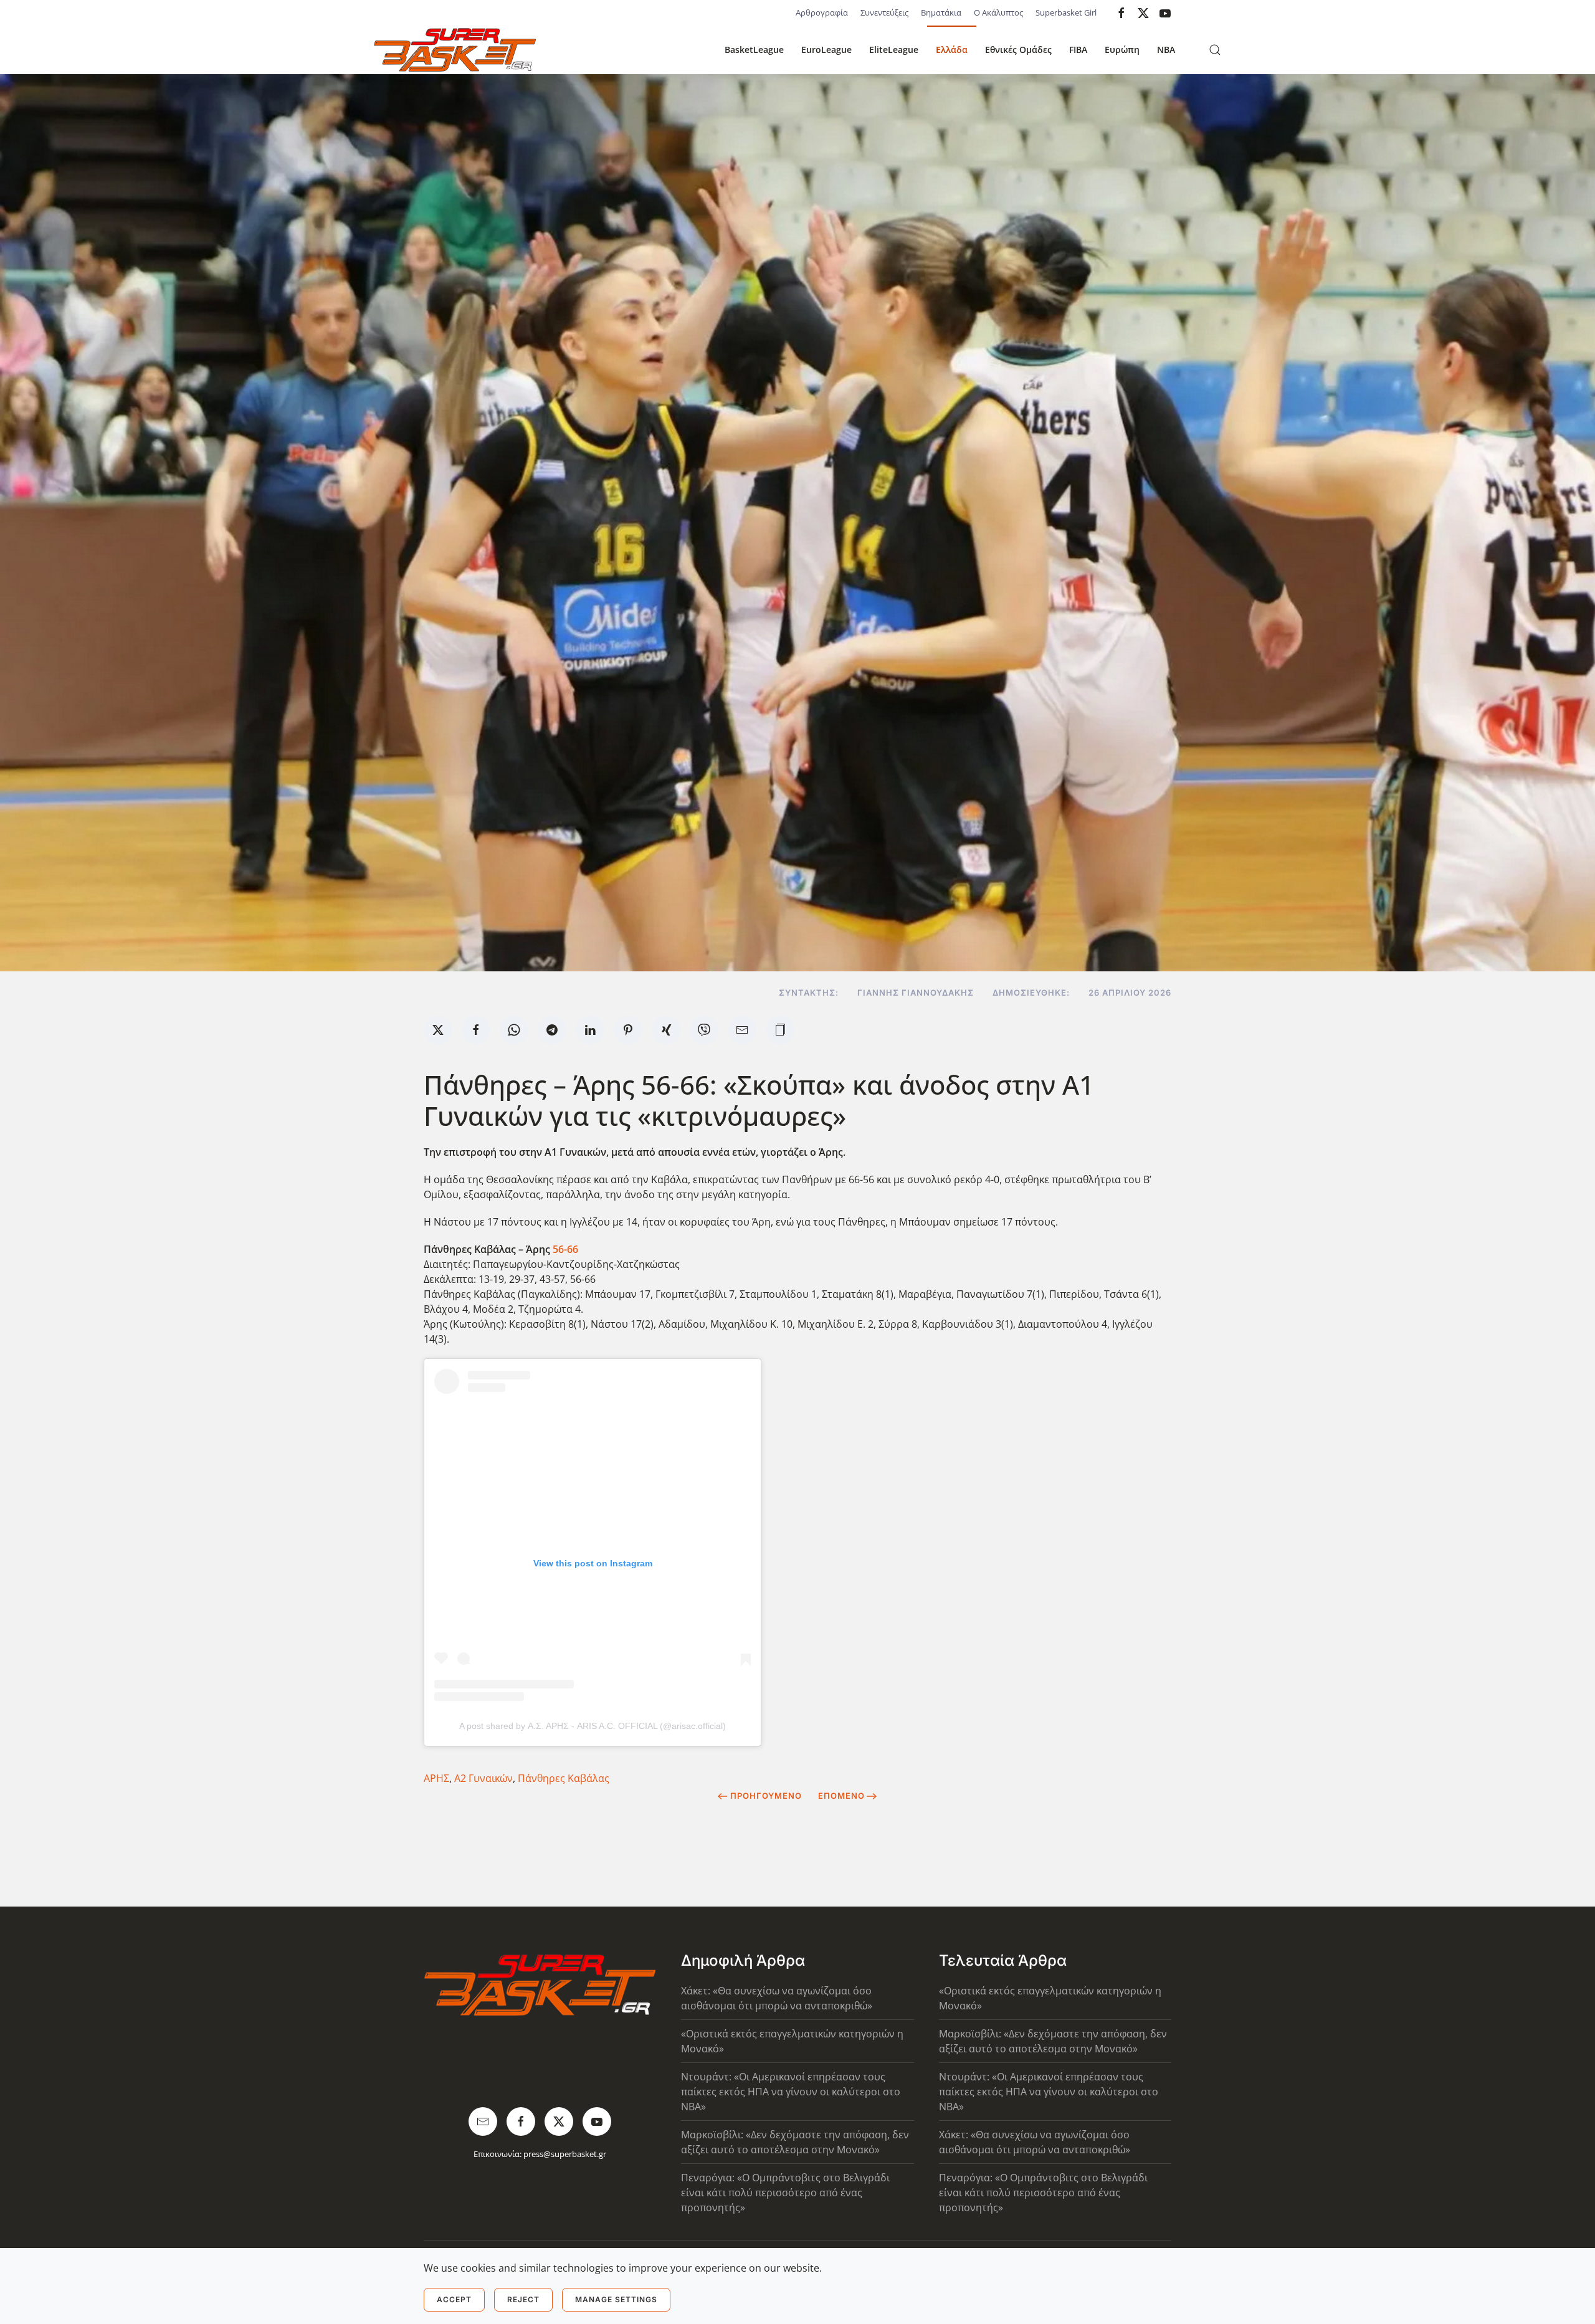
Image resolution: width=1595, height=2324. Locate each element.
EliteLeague (894, 50)
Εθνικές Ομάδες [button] (1018, 50)
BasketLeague (754, 50)
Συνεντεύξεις (884, 12)
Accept (454, 2299)
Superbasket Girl (1066, 12)
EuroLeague (826, 50)
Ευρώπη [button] (1122, 50)
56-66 (565, 1249)
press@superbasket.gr (565, 2154)
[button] (1215, 50)
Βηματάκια (941, 12)
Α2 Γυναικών (483, 1778)
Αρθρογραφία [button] (822, 12)
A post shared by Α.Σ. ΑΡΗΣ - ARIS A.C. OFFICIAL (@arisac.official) (593, 1726)
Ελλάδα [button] (952, 50)
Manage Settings (616, 2299)
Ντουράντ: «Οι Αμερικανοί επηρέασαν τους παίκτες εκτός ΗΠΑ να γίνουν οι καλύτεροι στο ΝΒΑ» (791, 2092)
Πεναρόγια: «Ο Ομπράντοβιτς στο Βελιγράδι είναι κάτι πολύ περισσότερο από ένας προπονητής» (785, 2193)
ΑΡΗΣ (436, 1778)
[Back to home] (455, 50)
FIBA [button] (1078, 50)
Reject (523, 2299)
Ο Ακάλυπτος (998, 12)
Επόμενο (841, 1796)
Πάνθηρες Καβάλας (564, 1778)
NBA (1166, 50)
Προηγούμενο (766, 1796)
